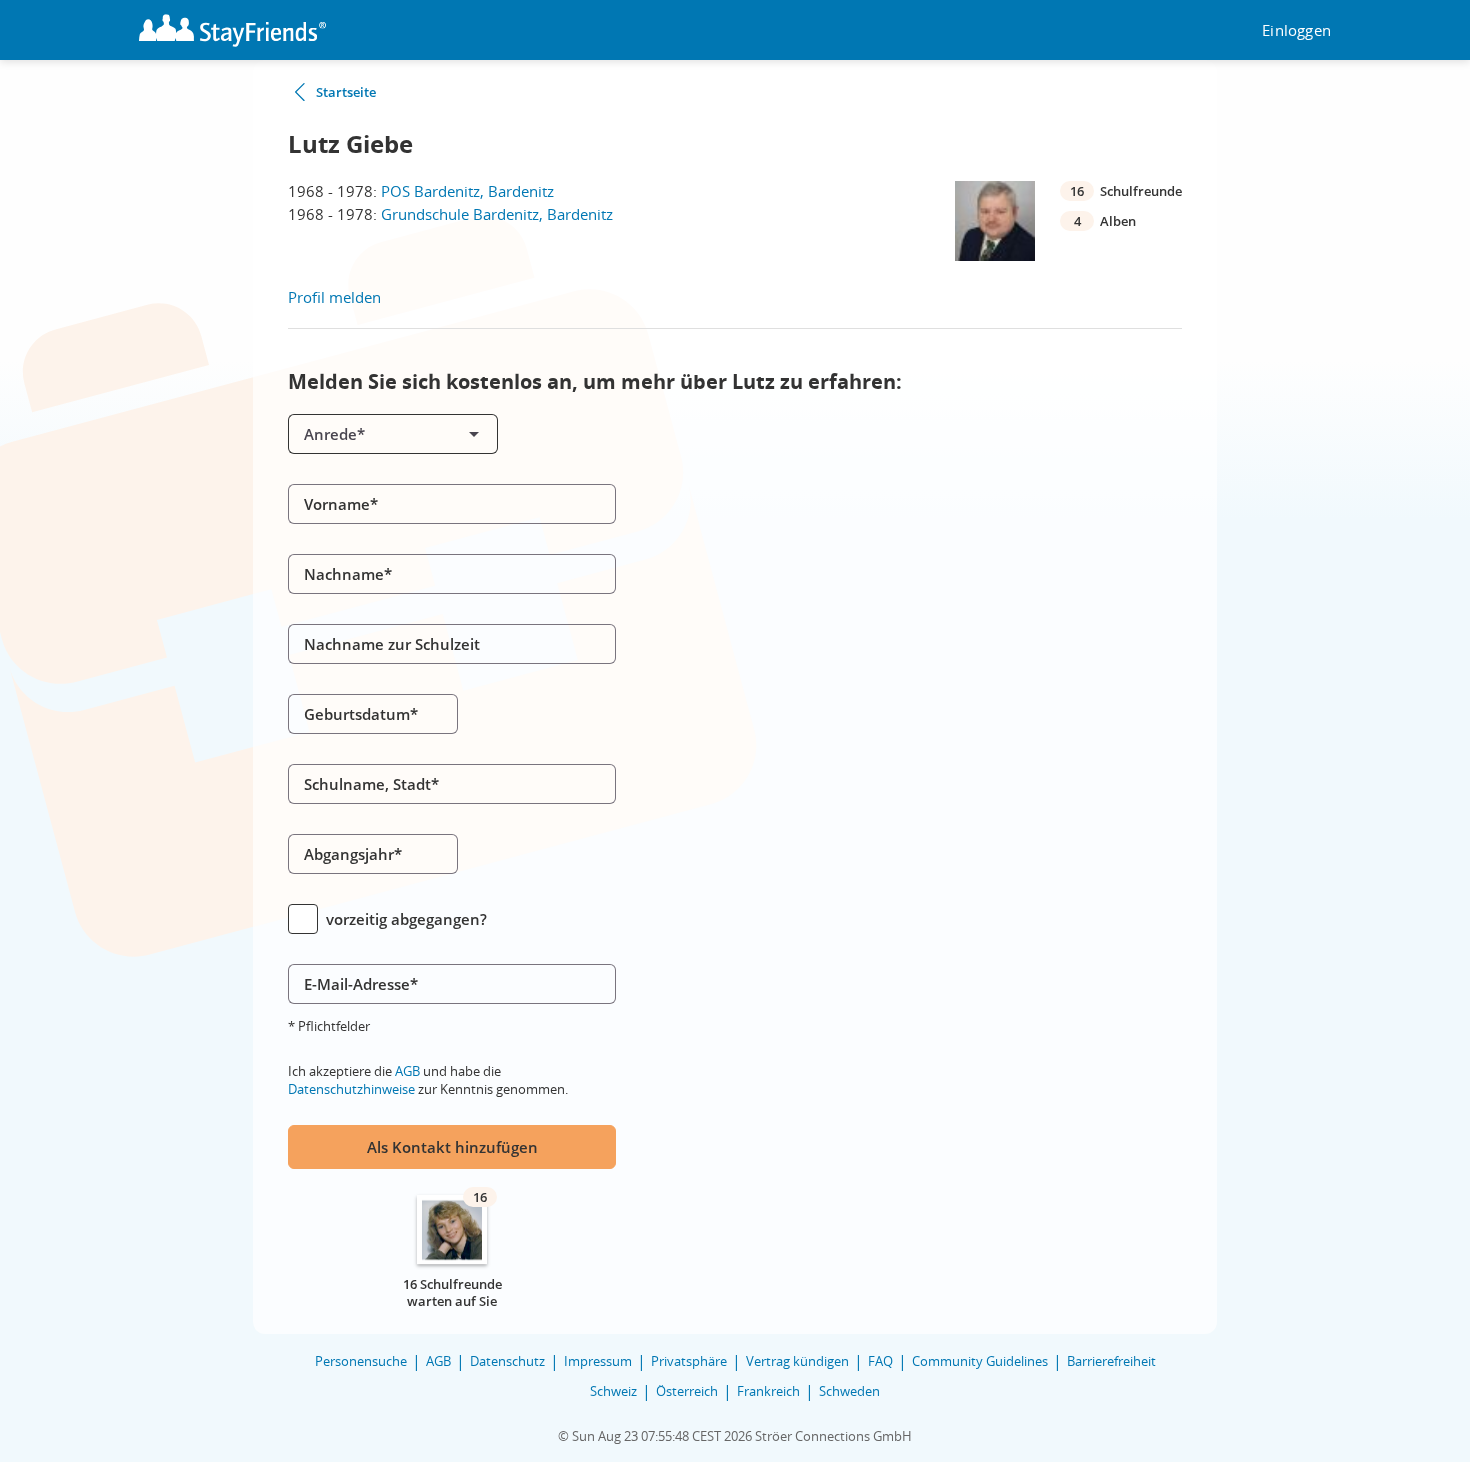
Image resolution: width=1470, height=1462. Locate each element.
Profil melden (334, 297)
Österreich (687, 1391)
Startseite (346, 92)
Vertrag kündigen (797, 1361)
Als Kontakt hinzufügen (452, 1147)
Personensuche (361, 1361)
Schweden (849, 1391)
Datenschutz (507, 1361)
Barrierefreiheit (1111, 1361)
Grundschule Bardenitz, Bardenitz (497, 214)
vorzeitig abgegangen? (406, 919)
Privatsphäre (689, 1361)
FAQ (880, 1361)
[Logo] (232, 30)
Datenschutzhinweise (351, 1089)
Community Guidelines (980, 1361)
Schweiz (613, 1391)
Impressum (598, 1361)
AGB (407, 1071)
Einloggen (1296, 30)
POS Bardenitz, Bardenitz (467, 191)
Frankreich (768, 1391)
